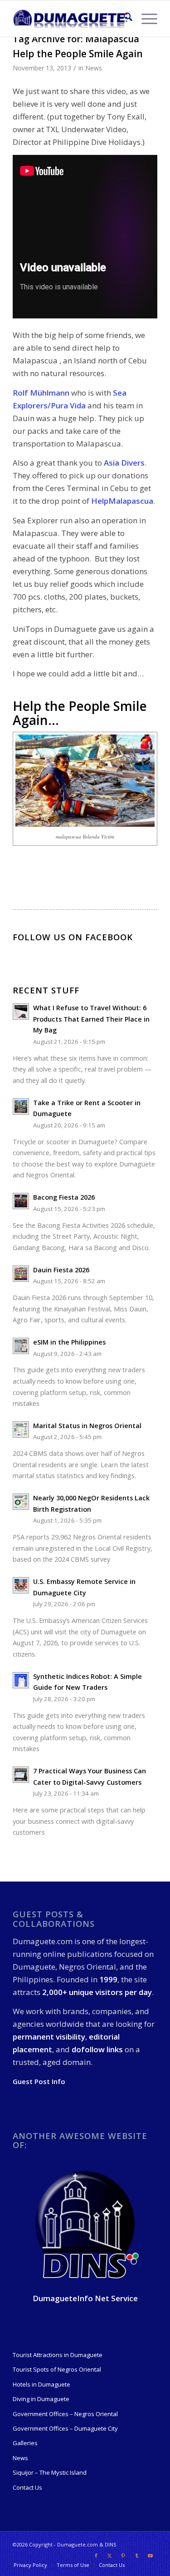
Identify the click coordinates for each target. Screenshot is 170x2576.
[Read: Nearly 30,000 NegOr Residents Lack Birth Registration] (21, 1502)
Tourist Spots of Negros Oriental (57, 2369)
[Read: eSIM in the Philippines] (21, 1346)
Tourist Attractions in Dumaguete (58, 2355)
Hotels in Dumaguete (41, 2384)
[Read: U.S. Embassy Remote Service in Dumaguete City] (21, 1585)
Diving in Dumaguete (41, 2399)
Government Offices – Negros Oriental (65, 2414)
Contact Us (27, 2487)
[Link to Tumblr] (137, 2556)
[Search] (124, 19)
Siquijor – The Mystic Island (50, 2472)
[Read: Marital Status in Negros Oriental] (21, 1429)
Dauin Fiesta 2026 (61, 1270)
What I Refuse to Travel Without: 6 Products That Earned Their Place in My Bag (91, 1019)
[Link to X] (110, 2556)
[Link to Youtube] (151, 2556)
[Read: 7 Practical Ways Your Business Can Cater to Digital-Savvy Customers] (21, 1775)
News (94, 68)
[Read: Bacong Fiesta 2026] (21, 1201)
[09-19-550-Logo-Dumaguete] (70, 19)
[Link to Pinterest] (123, 2556)
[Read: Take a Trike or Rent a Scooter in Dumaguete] (21, 1107)
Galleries (25, 2443)
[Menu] (145, 19)
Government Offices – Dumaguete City (65, 2428)
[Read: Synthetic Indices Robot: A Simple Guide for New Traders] (21, 1680)
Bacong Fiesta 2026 (64, 1197)
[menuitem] (124, 19)
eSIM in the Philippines (69, 1342)
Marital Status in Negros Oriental (87, 1426)
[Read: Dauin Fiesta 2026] (21, 1274)
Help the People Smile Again (78, 54)
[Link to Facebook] (96, 2556)
